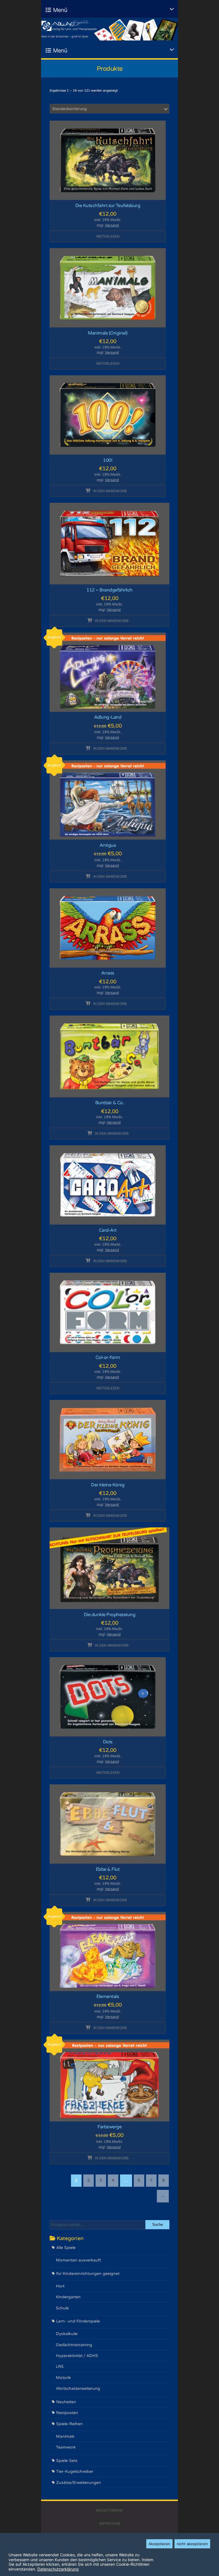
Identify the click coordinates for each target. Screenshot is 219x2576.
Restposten (67, 2413)
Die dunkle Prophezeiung (110, 1615)
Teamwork (66, 2447)
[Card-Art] (108, 1185)
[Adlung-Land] (108, 672)
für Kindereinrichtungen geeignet (88, 2274)
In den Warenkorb (110, 491)
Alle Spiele (66, 2248)
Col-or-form (108, 1357)
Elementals (108, 1997)
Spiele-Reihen (69, 2424)
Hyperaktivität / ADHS (77, 2356)
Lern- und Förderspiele (78, 2321)
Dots (108, 1742)
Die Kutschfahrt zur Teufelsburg (108, 206)
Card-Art (108, 1230)
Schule (62, 2308)
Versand (112, 225)
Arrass (108, 973)
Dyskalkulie (67, 2334)
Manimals (65, 2436)
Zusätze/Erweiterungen (79, 2483)
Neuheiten (66, 2402)
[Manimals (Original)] (108, 287)
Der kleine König (108, 1485)
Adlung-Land (108, 717)
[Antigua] (108, 800)
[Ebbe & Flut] (108, 1824)
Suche (158, 2225)
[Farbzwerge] (109, 2080)
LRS (60, 2367)
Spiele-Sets (67, 2461)
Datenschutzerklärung (58, 2569)
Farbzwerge (109, 2127)
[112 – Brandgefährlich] (109, 543)
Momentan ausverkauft (78, 2260)
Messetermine (109, 2510)
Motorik (63, 2378)
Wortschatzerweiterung (78, 2388)
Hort (60, 2286)
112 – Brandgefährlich (109, 590)
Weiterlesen (108, 236)
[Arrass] (108, 928)
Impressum (110, 2523)
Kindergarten (68, 2297)
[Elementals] (108, 1951)
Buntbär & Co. (110, 1103)
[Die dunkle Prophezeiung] (109, 1568)
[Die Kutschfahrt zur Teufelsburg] (108, 160)
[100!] (108, 415)
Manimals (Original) (108, 333)
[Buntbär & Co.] (109, 1056)
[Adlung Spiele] (109, 29)
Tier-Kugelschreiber (75, 2471)
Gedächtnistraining (74, 2345)
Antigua (108, 845)
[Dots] (108, 1696)
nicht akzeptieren (192, 2544)
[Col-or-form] (108, 1312)
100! (108, 460)
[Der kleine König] (108, 1439)
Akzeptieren (159, 2544)
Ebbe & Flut (108, 1869)
